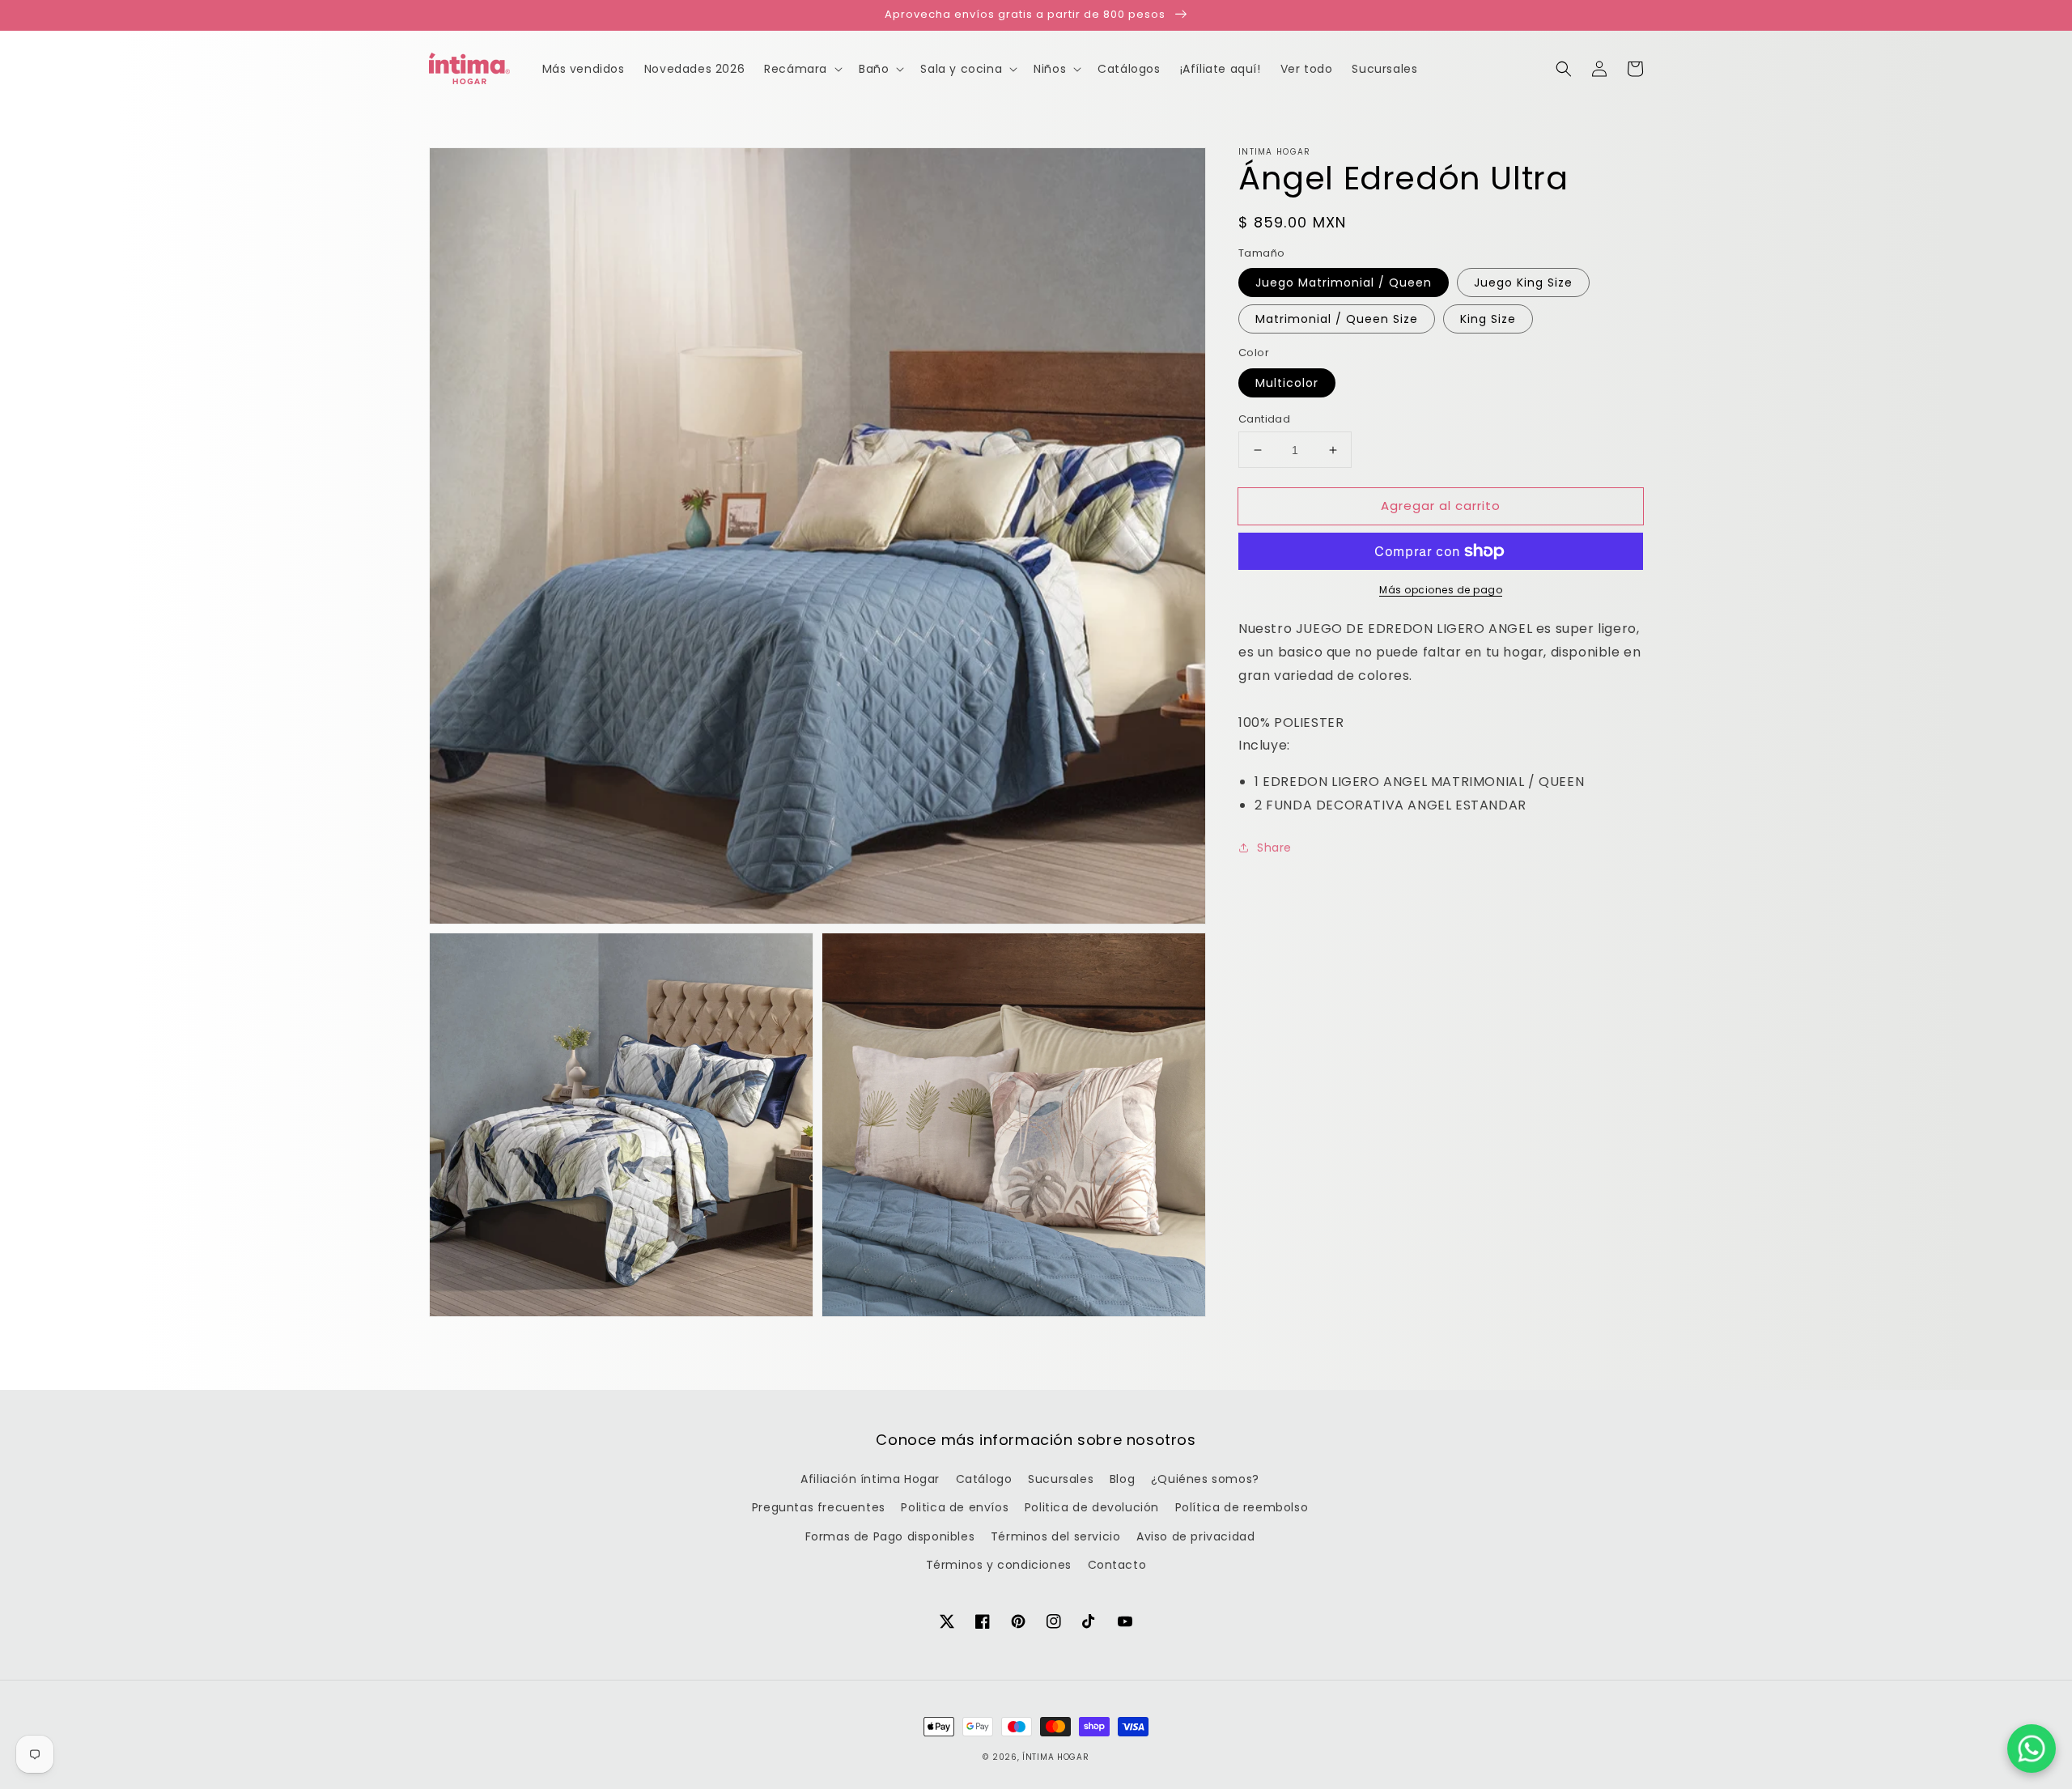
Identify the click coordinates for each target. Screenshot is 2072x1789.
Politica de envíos (955, 1507)
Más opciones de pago (1441, 590)
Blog (1122, 1479)
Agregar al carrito (1441, 506)
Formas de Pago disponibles (890, 1536)
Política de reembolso (1242, 1507)
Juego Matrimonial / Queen (1344, 283)
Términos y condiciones (999, 1565)
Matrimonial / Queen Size (1337, 319)
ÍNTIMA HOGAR (1055, 1757)
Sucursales (1061, 1479)
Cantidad (1264, 419)
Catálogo (984, 1479)
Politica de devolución (1092, 1507)
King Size (1488, 319)
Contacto (1117, 1565)
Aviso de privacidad (1195, 1536)
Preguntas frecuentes (819, 1507)
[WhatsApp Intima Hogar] (2032, 1749)
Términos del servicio (1056, 1536)
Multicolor (1287, 383)
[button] (1564, 69)
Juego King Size (1523, 283)
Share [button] (1274, 848)
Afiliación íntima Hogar (870, 1479)
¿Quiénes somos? (1205, 1479)
